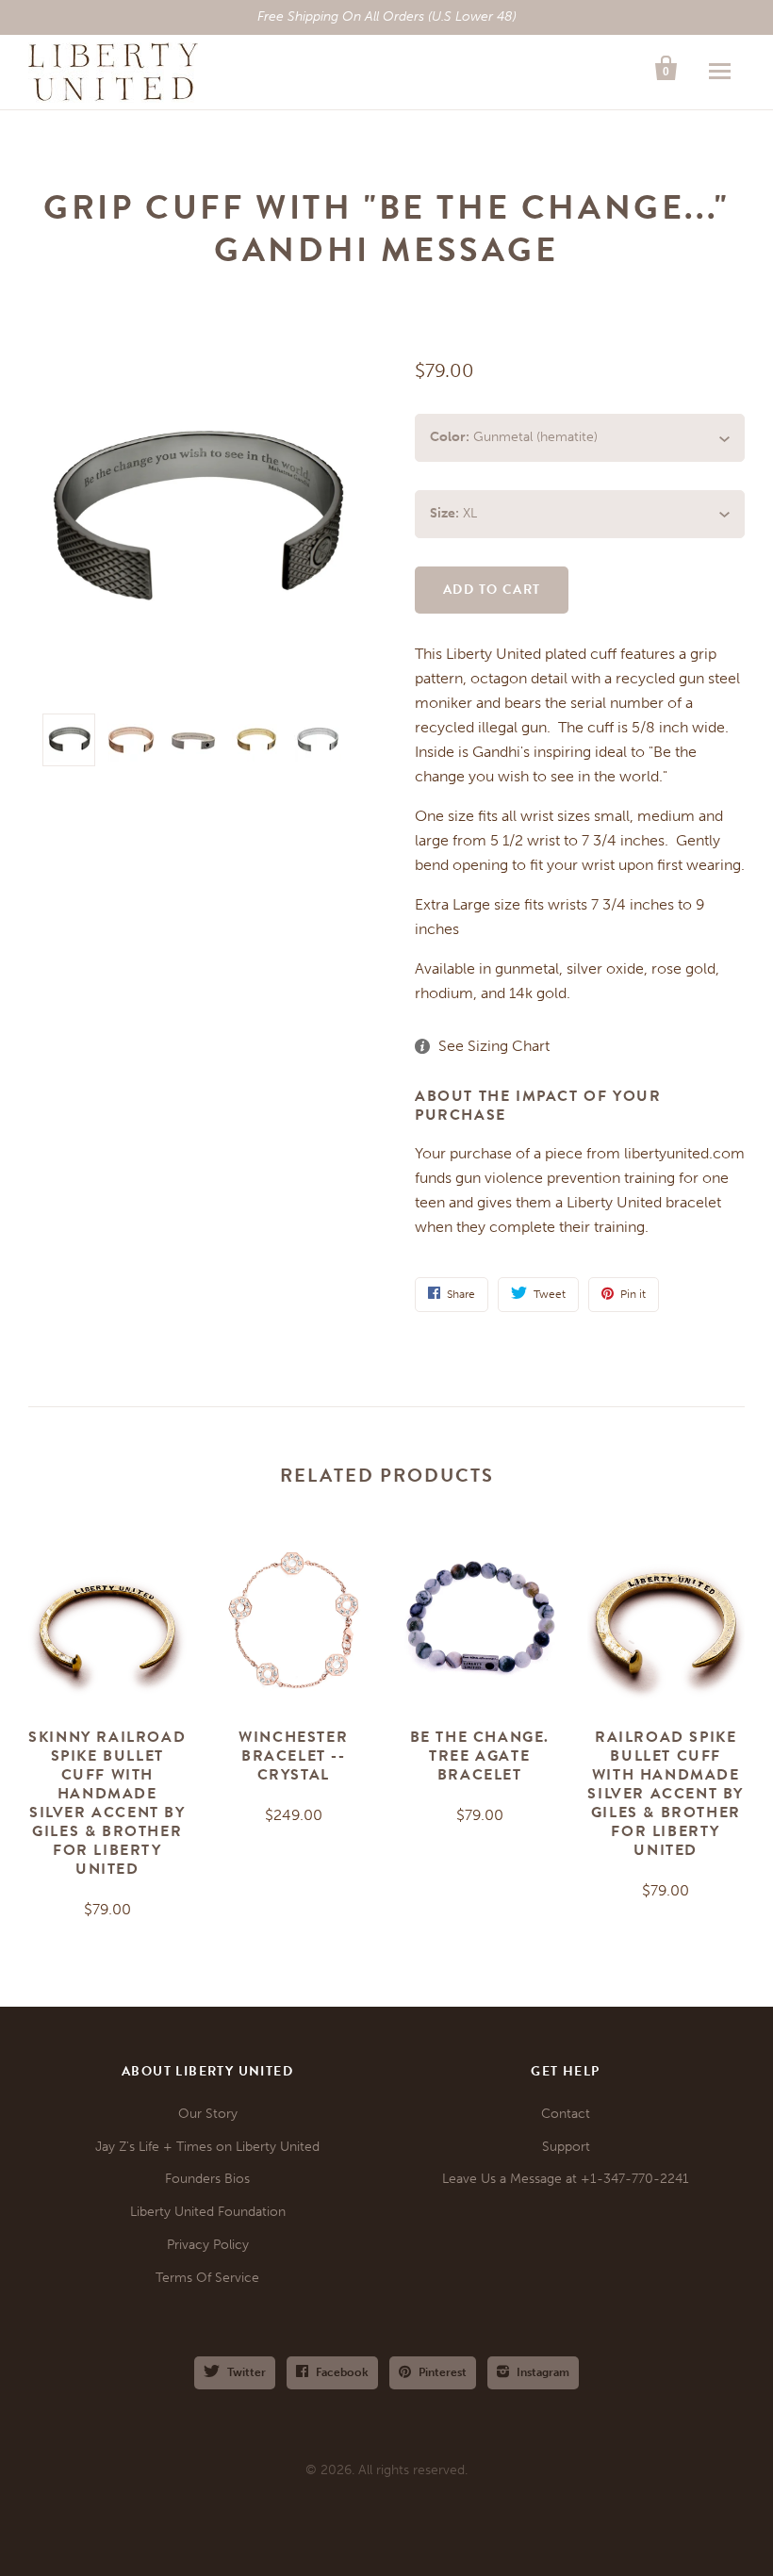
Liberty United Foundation (208, 2212)
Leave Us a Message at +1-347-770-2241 (566, 2179)
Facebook (342, 2372)
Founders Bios (207, 2179)
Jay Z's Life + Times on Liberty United (207, 2147)
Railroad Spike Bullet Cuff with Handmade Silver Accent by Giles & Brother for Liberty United (666, 1794)
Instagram (543, 2372)
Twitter (247, 2372)
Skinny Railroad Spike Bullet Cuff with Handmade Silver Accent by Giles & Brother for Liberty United (107, 1803)
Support (566, 2147)
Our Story (208, 2114)
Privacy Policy (208, 2245)
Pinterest (443, 2372)
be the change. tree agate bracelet (480, 1756)
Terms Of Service (207, 2278)
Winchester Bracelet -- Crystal (293, 1756)
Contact (566, 2114)
